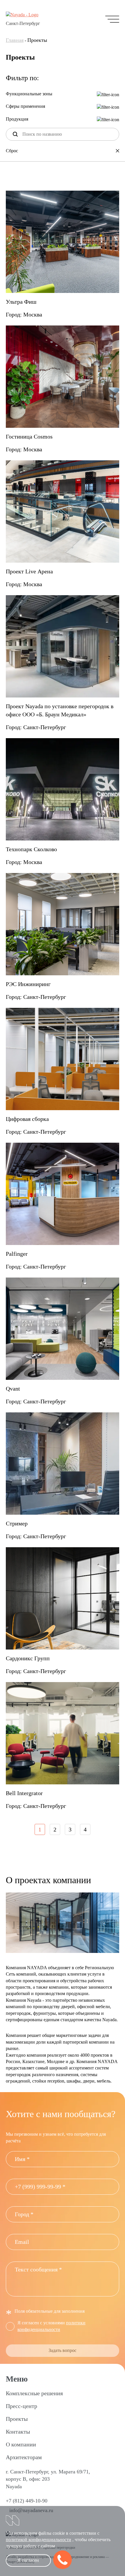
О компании (21, 2444)
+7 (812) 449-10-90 (27, 2501)
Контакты (18, 2432)
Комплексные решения (34, 2393)
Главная (15, 40)
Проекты (17, 2419)
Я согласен (28, 2560)
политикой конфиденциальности (39, 2540)
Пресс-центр (22, 2406)
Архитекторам (24, 2457)
